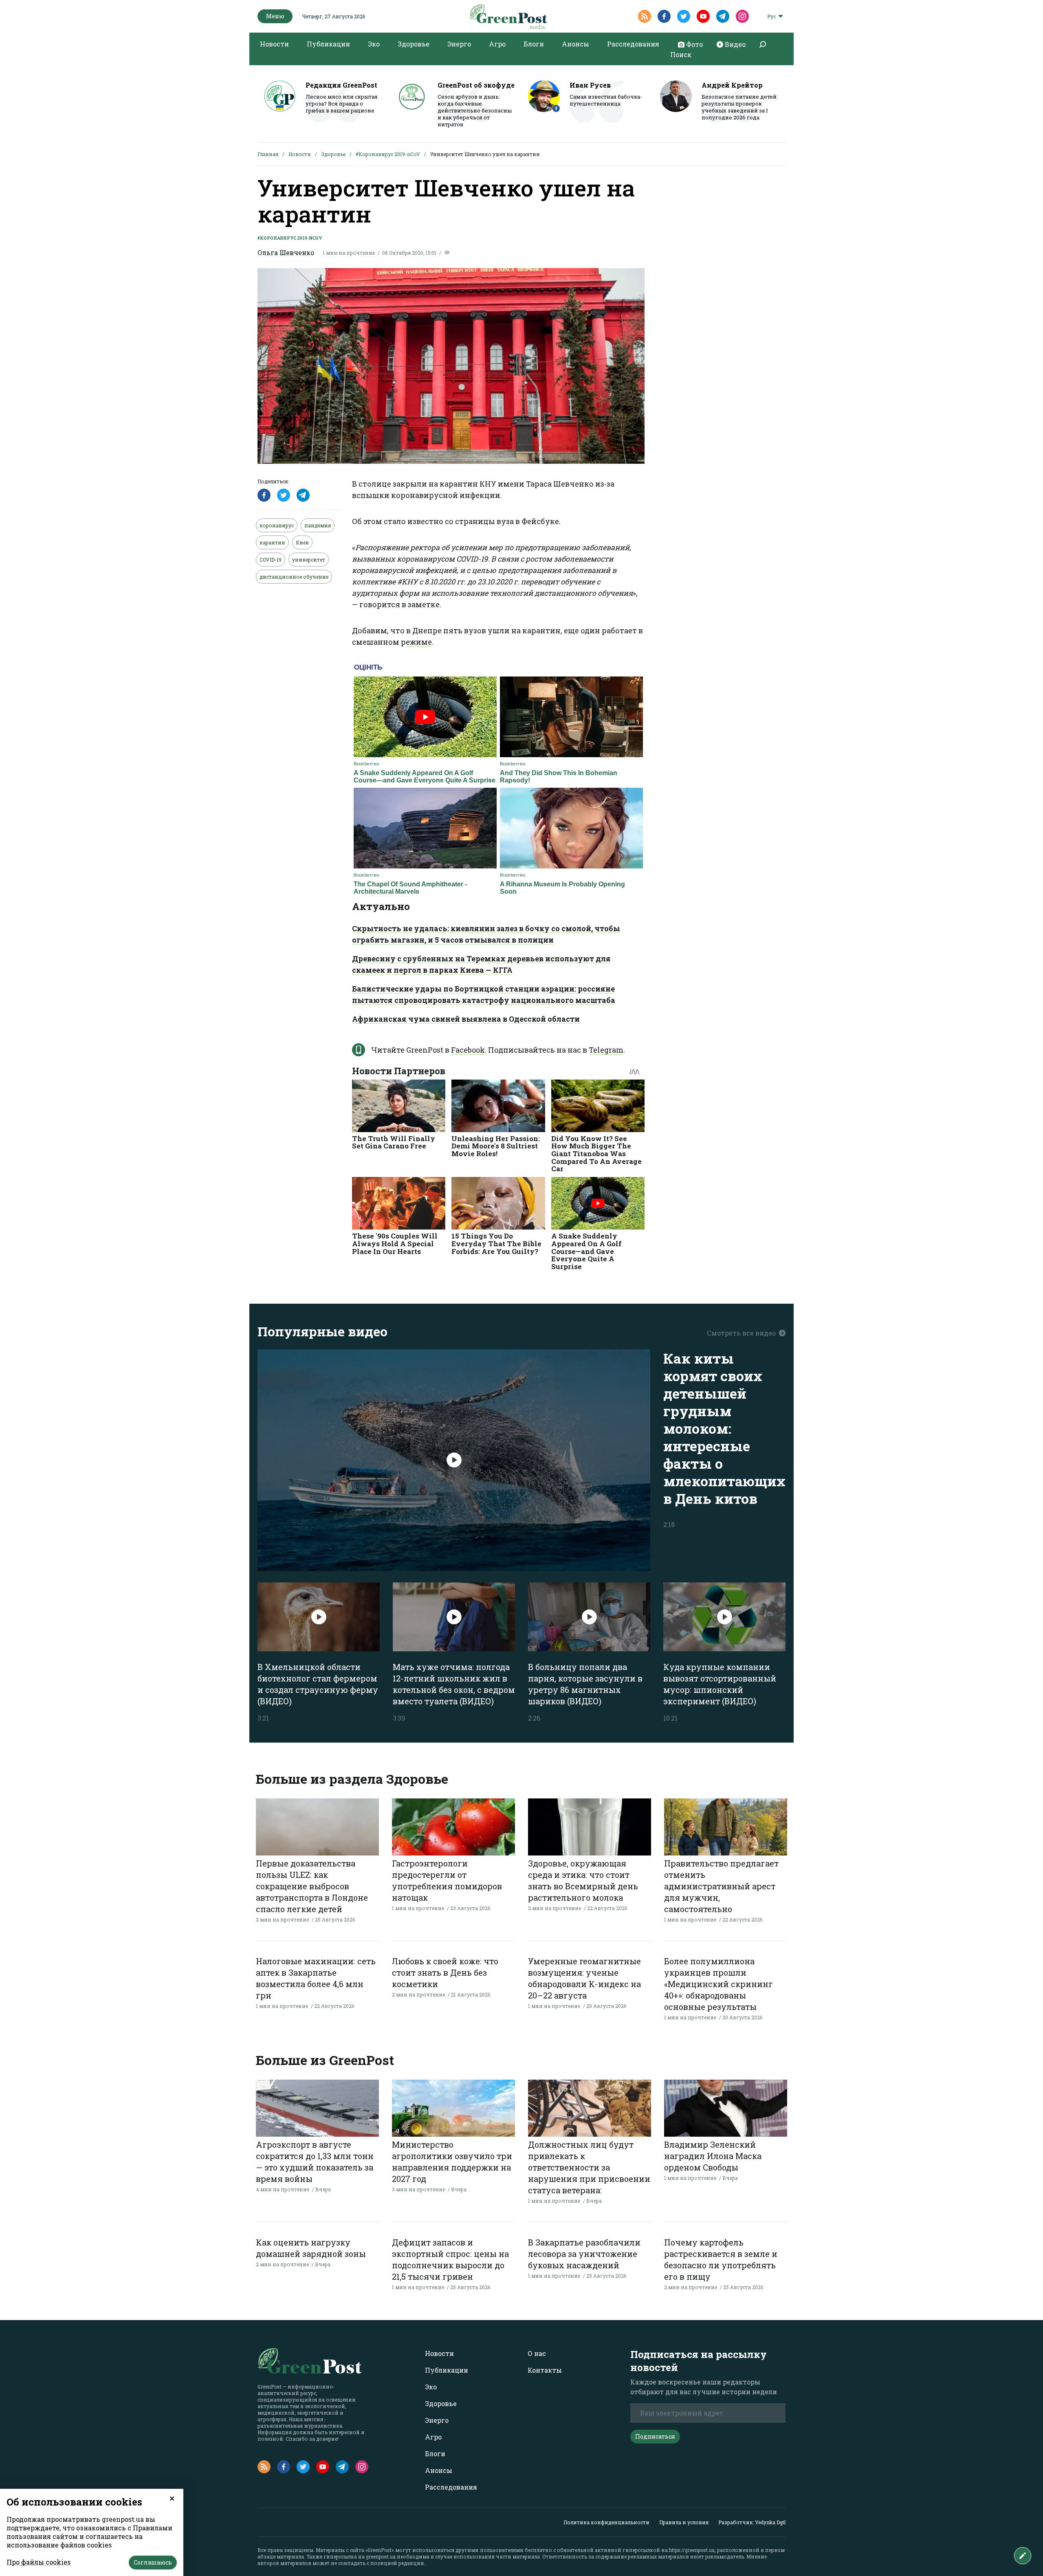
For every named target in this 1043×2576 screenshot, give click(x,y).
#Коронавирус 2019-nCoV (388, 154)
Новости (274, 44)
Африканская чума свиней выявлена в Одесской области (466, 1019)
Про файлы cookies (39, 2562)
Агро (497, 44)
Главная (268, 154)
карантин (272, 542)
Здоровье (414, 44)
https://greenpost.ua (692, 2550)
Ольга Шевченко (286, 252)
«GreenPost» (380, 2550)
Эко (374, 44)
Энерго (459, 44)
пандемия (318, 525)
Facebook (468, 1050)
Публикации (328, 44)
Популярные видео (322, 1331)
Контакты (545, 2370)
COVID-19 (271, 560)
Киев (302, 542)
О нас (537, 2353)
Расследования (633, 44)
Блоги (534, 44)
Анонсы (575, 44)
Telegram (606, 1050)
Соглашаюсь (153, 2562)
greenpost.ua (381, 2556)
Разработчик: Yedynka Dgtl (752, 2522)
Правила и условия (684, 2522)
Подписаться (655, 2436)
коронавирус (277, 525)
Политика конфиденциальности (606, 2522)
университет (309, 560)
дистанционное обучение (294, 577)
